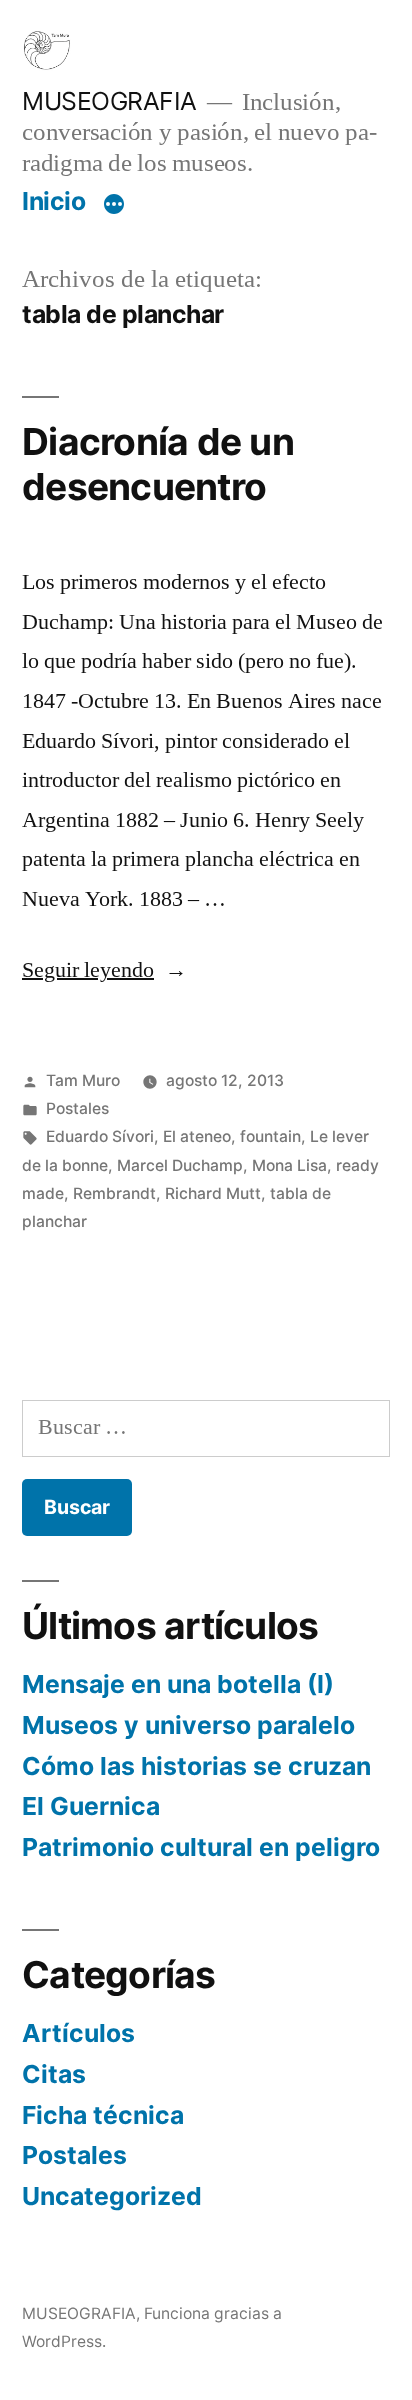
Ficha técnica (103, 2115)
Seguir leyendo (104, 970)
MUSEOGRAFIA (109, 101)
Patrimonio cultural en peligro (201, 1847)
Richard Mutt (213, 1193)
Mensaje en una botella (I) (178, 1684)
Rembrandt (114, 1193)
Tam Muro (83, 1080)
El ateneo (197, 1136)
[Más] (114, 205)
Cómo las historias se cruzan (196, 1766)
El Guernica (91, 1806)
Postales (77, 1108)
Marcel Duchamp (180, 1165)
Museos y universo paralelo (188, 1725)
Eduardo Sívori (100, 1136)
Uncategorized (112, 2196)
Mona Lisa (289, 1165)
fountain (270, 1136)
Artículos (78, 2033)
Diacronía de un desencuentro (158, 464)
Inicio (53, 201)
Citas (54, 2074)
